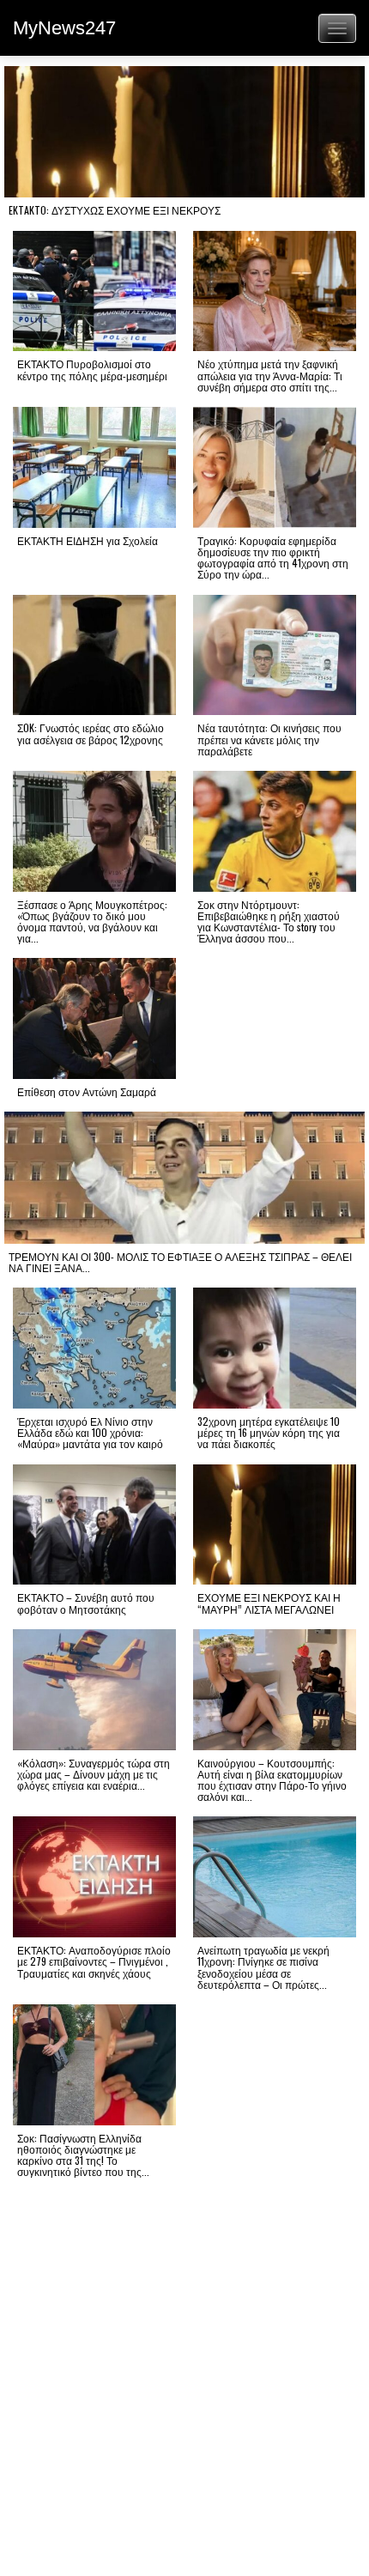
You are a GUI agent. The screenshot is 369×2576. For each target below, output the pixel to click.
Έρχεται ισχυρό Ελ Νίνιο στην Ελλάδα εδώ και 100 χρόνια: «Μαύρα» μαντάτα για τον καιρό (90, 1432)
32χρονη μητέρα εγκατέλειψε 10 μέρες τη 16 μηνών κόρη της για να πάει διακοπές (269, 1432)
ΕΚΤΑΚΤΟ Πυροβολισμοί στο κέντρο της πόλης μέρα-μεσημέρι (92, 369)
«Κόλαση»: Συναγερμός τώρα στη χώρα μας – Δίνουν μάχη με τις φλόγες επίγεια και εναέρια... (94, 1774)
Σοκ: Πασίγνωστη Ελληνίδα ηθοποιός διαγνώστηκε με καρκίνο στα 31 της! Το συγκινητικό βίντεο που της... (83, 2155)
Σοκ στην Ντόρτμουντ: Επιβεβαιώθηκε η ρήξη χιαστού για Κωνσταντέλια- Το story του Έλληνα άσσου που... (269, 921)
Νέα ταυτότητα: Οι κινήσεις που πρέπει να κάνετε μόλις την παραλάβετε (269, 739)
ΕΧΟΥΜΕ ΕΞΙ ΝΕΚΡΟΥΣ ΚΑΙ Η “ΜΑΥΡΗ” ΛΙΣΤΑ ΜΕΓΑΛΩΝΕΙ (269, 1603)
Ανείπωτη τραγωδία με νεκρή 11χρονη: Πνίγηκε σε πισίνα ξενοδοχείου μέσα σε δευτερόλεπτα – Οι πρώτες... (263, 1967)
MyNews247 (64, 28)
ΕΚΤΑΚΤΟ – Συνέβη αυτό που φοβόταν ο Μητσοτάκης (86, 1603)
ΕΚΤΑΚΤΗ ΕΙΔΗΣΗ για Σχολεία (88, 540)
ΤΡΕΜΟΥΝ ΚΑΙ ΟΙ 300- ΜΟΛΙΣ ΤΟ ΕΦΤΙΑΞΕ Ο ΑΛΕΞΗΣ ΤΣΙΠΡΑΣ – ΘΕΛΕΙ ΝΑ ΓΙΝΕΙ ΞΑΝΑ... (180, 1262)
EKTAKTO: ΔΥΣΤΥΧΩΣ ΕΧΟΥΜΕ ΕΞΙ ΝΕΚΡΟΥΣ (115, 210)
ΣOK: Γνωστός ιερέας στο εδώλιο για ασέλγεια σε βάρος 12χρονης (91, 733)
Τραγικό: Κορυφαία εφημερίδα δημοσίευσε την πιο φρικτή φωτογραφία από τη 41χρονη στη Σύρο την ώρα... (273, 558)
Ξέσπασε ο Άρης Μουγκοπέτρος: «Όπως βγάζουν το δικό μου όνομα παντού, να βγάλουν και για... (92, 921)
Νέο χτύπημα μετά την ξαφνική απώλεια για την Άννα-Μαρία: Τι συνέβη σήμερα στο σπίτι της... (270, 375)
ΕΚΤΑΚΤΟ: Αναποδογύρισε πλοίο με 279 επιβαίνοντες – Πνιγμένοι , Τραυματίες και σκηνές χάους (94, 1961)
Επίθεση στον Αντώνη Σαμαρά (87, 1091)
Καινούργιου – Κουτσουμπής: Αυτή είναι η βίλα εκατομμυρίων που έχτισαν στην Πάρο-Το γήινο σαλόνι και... (272, 1780)
